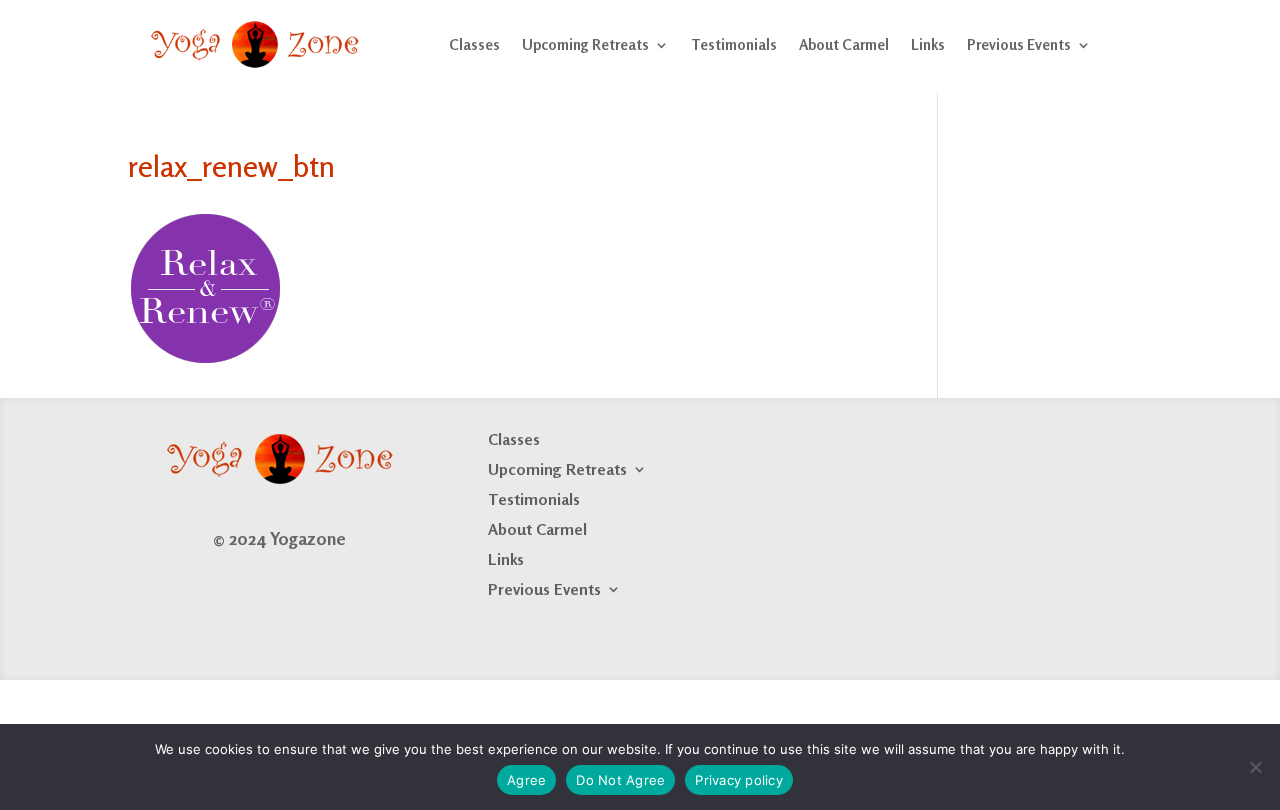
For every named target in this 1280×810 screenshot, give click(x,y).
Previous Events (1019, 44)
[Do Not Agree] (1255, 767)
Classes (474, 44)
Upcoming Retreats (585, 44)
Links (928, 44)
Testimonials (734, 44)
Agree (526, 780)
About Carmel (844, 44)
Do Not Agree (620, 780)
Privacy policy (739, 780)
